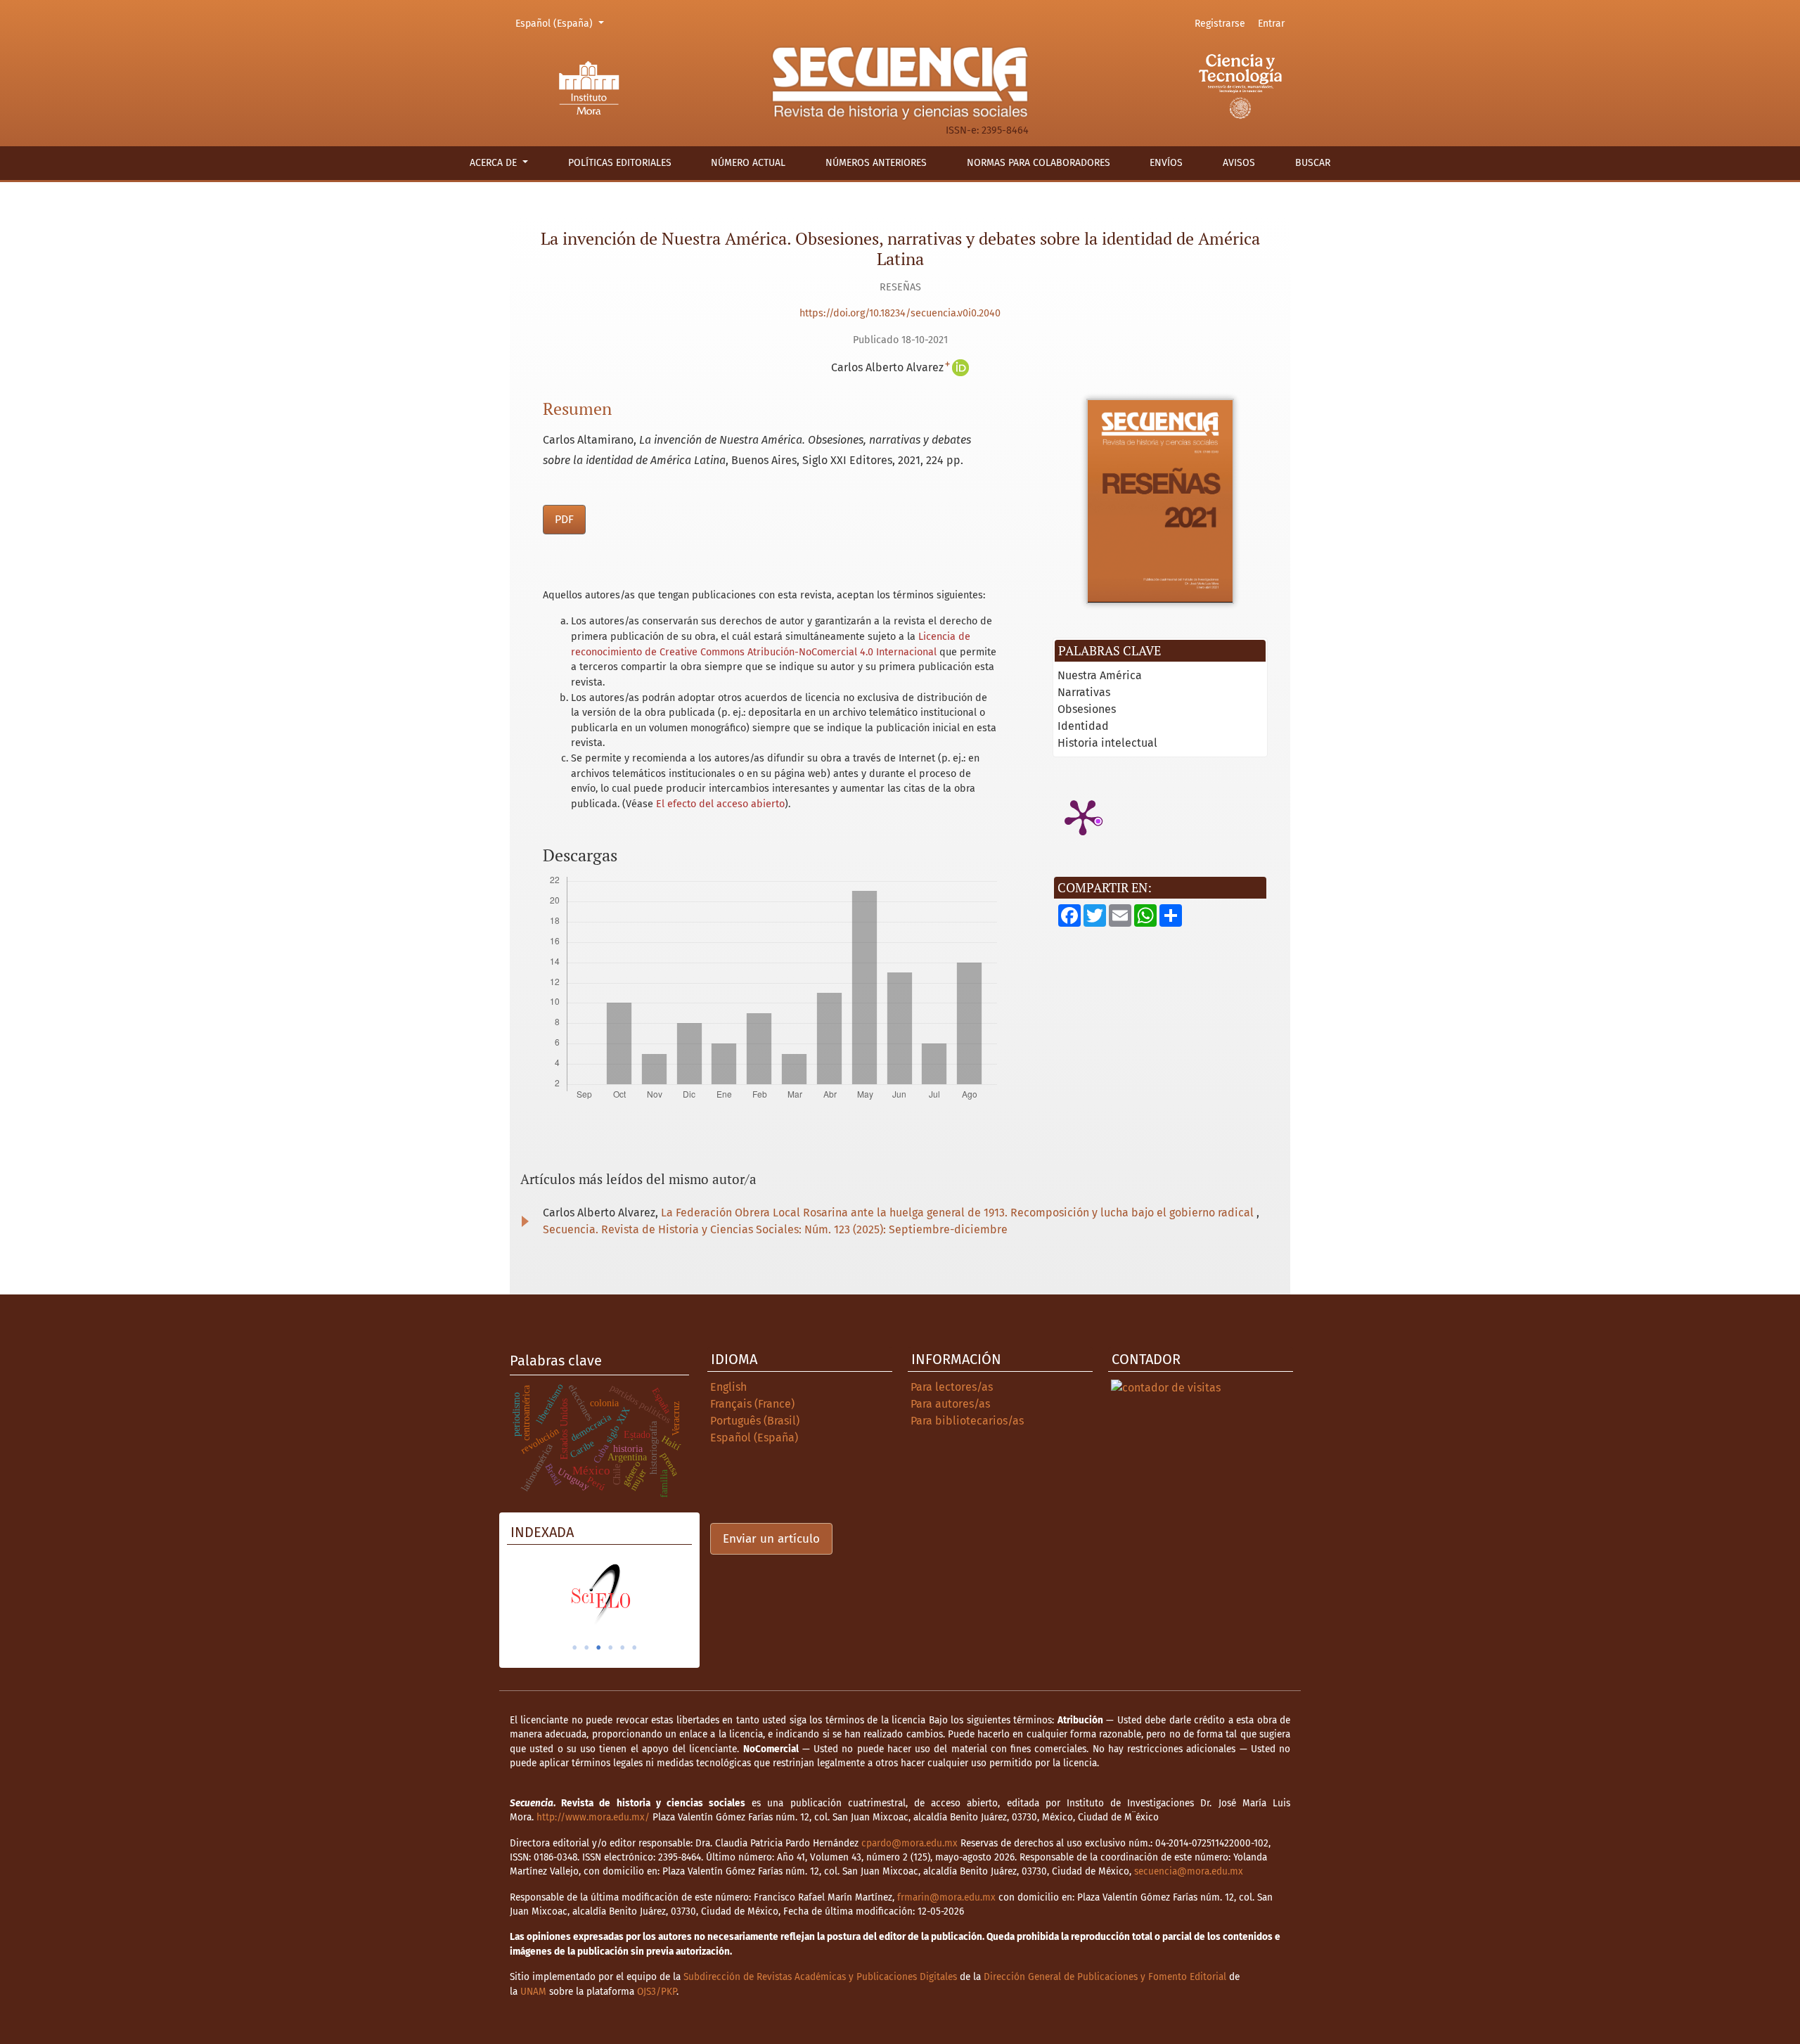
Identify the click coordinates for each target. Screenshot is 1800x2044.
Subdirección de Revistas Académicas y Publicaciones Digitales (820, 1977)
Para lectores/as (952, 1387)
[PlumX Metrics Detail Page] (1083, 816)
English (728, 1387)
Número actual (748, 163)
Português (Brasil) (755, 1421)
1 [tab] (574, 1647)
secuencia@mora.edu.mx (1189, 1871)
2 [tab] (586, 1647)
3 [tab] (598, 1647)
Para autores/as (950, 1404)
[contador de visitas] (1166, 1387)
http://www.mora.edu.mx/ (593, 1817)
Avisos (1239, 163)
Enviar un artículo (771, 1539)
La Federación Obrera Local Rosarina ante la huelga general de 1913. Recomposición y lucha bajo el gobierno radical (959, 1213)
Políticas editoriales (620, 163)
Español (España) (562, 23)
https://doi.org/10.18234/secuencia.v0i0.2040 (900, 313)
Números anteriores (876, 163)
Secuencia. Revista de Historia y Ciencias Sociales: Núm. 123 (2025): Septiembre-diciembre (775, 1229)
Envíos (1166, 163)
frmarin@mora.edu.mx (946, 1897)
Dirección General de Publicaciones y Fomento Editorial (1105, 1977)
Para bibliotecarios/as (967, 1421)
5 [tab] (622, 1647)
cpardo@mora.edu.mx (909, 1843)
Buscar (1313, 163)
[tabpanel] (599, 1594)
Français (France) (752, 1404)
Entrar (1271, 24)
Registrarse (1220, 24)
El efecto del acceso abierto (720, 804)
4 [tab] (610, 1647)
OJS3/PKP (657, 1992)
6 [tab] (634, 1647)
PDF (564, 519)
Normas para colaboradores (1039, 163)
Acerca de (495, 163)
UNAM (533, 1992)
